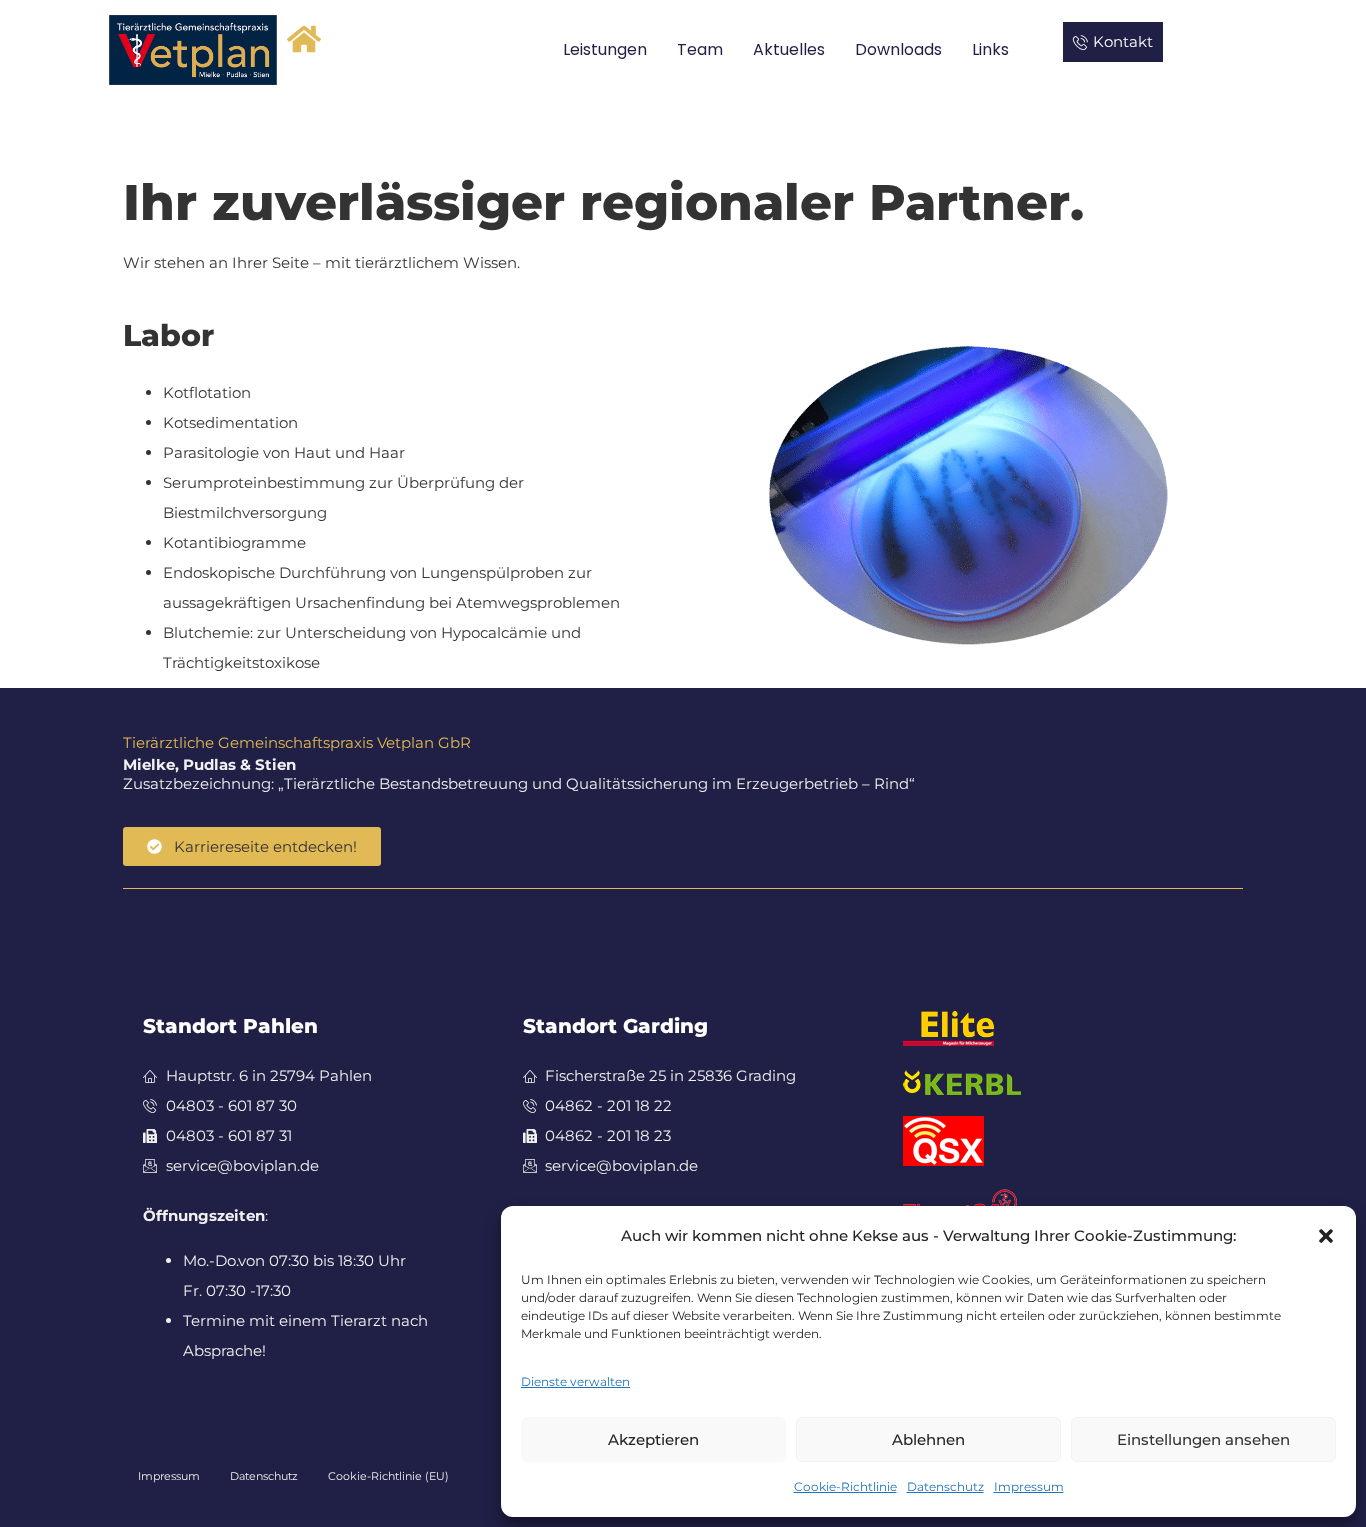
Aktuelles (789, 49)
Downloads (898, 49)
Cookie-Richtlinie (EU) (388, 1476)
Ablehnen (928, 1439)
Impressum (1029, 1486)
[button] (1326, 1236)
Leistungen (605, 49)
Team (700, 49)
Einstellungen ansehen (1203, 1439)
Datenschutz (945, 1486)
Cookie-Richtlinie (845, 1486)
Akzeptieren (653, 1439)
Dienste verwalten (575, 1381)
